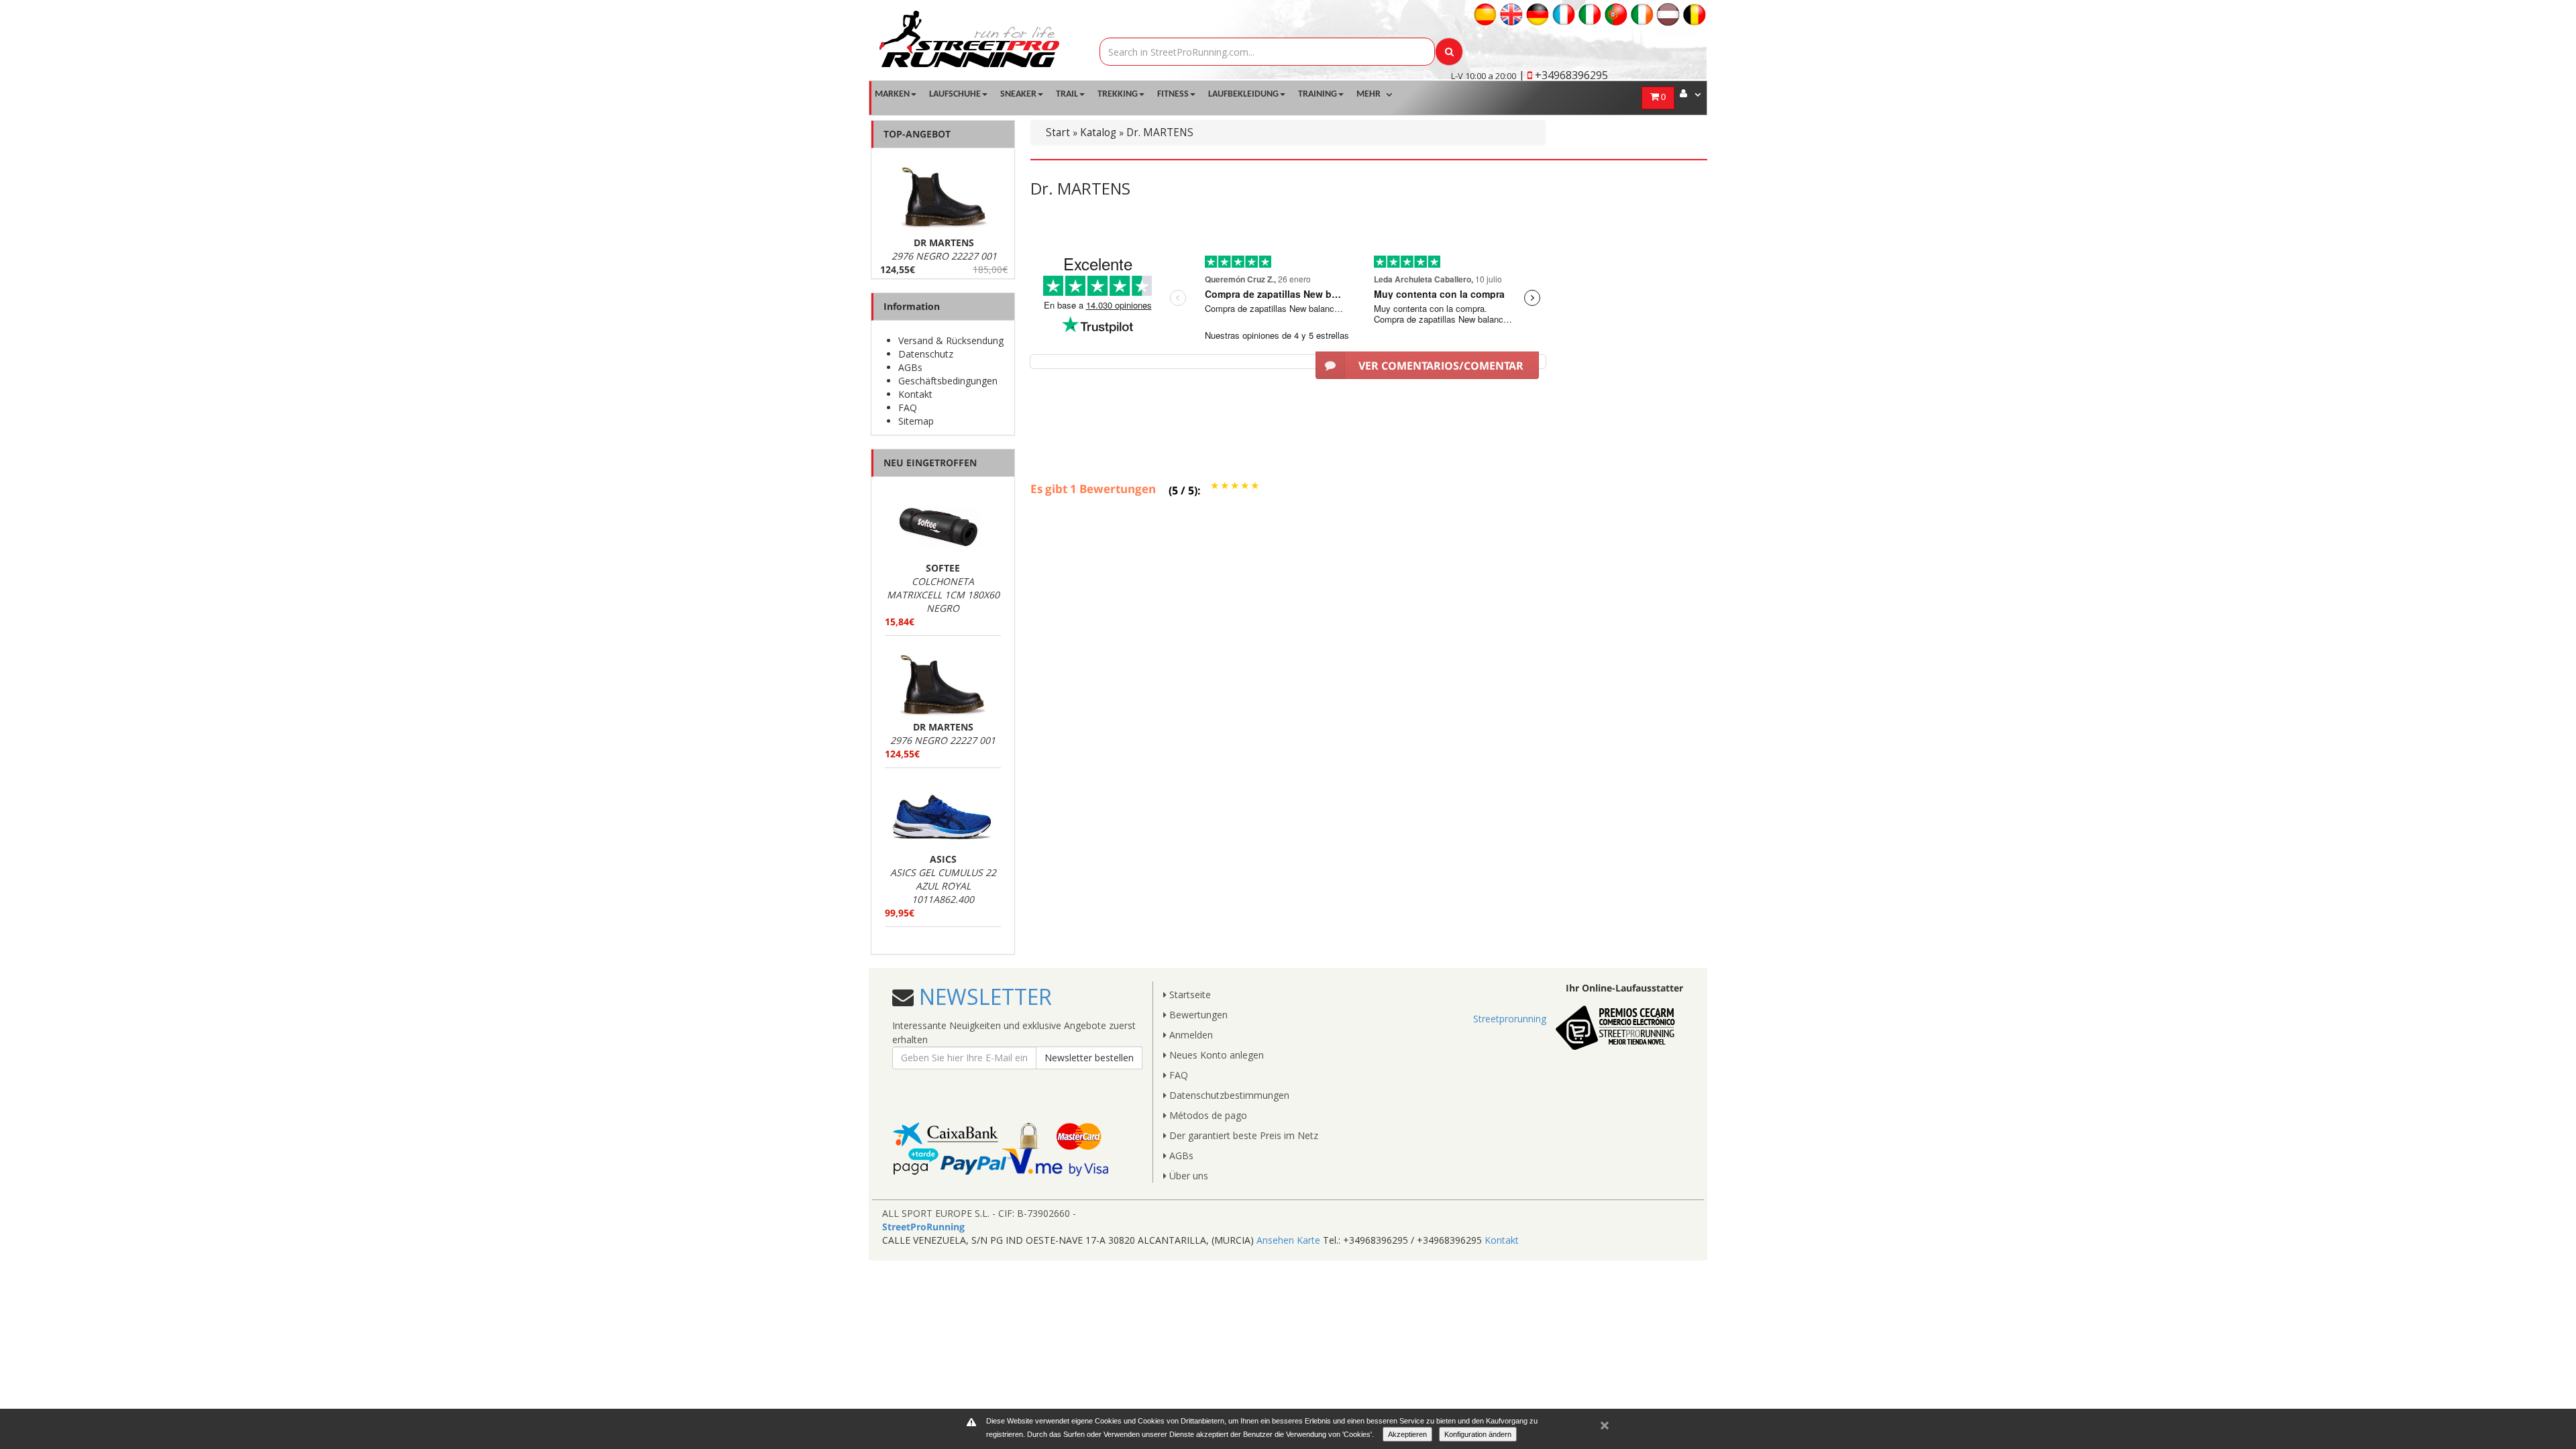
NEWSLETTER (983, 997)
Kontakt (915, 394)
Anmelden (1190, 1035)
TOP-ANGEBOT (917, 134)
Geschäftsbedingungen (948, 381)
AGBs (910, 367)
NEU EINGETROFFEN (930, 463)
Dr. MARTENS (1160, 132)
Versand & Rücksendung (951, 340)
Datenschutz (926, 354)
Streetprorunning (1510, 1019)
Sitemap (916, 421)
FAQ (908, 408)
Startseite (1189, 995)
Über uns (1187, 1176)
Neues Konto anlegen (1215, 1055)
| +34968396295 (1563, 75)
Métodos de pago (1207, 1115)
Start (1058, 132)
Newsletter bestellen (1089, 1058)
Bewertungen (1197, 1015)
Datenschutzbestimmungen (1228, 1095)
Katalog (1098, 132)
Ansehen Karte (1288, 1240)
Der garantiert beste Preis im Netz (1242, 1135)
